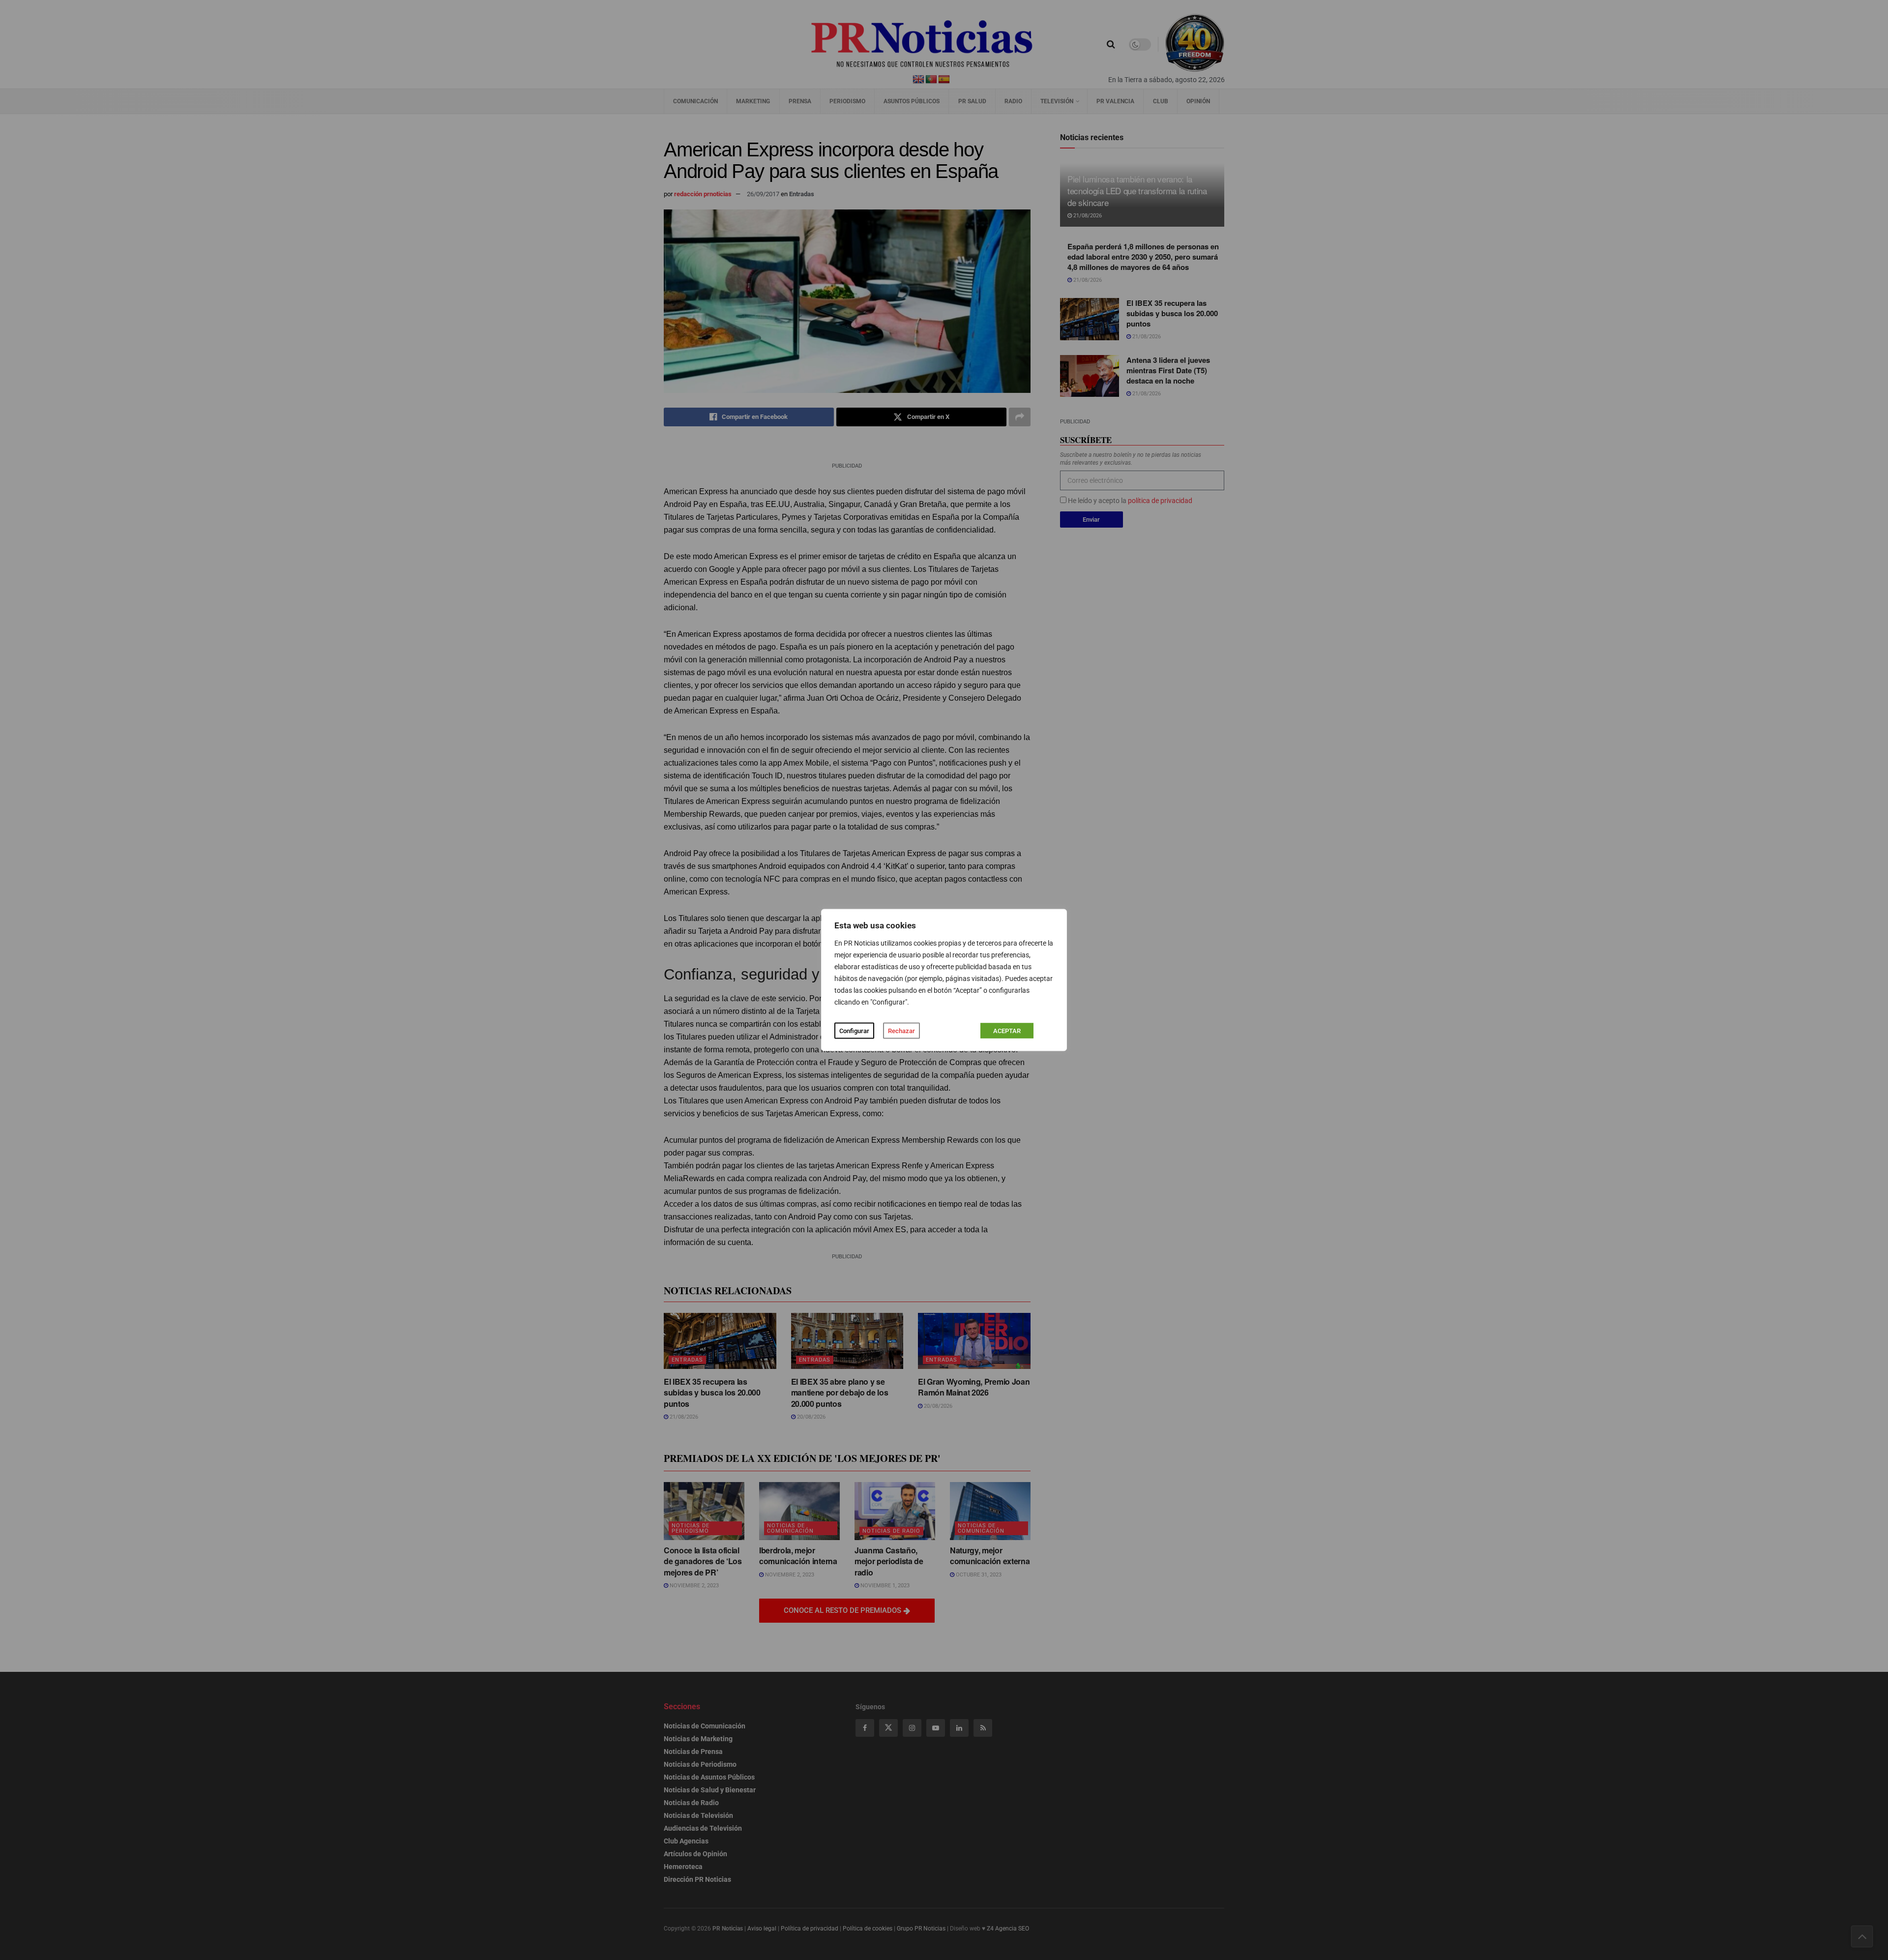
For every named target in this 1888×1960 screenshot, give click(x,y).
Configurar (854, 1031)
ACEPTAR (1007, 1031)
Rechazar (901, 1031)
